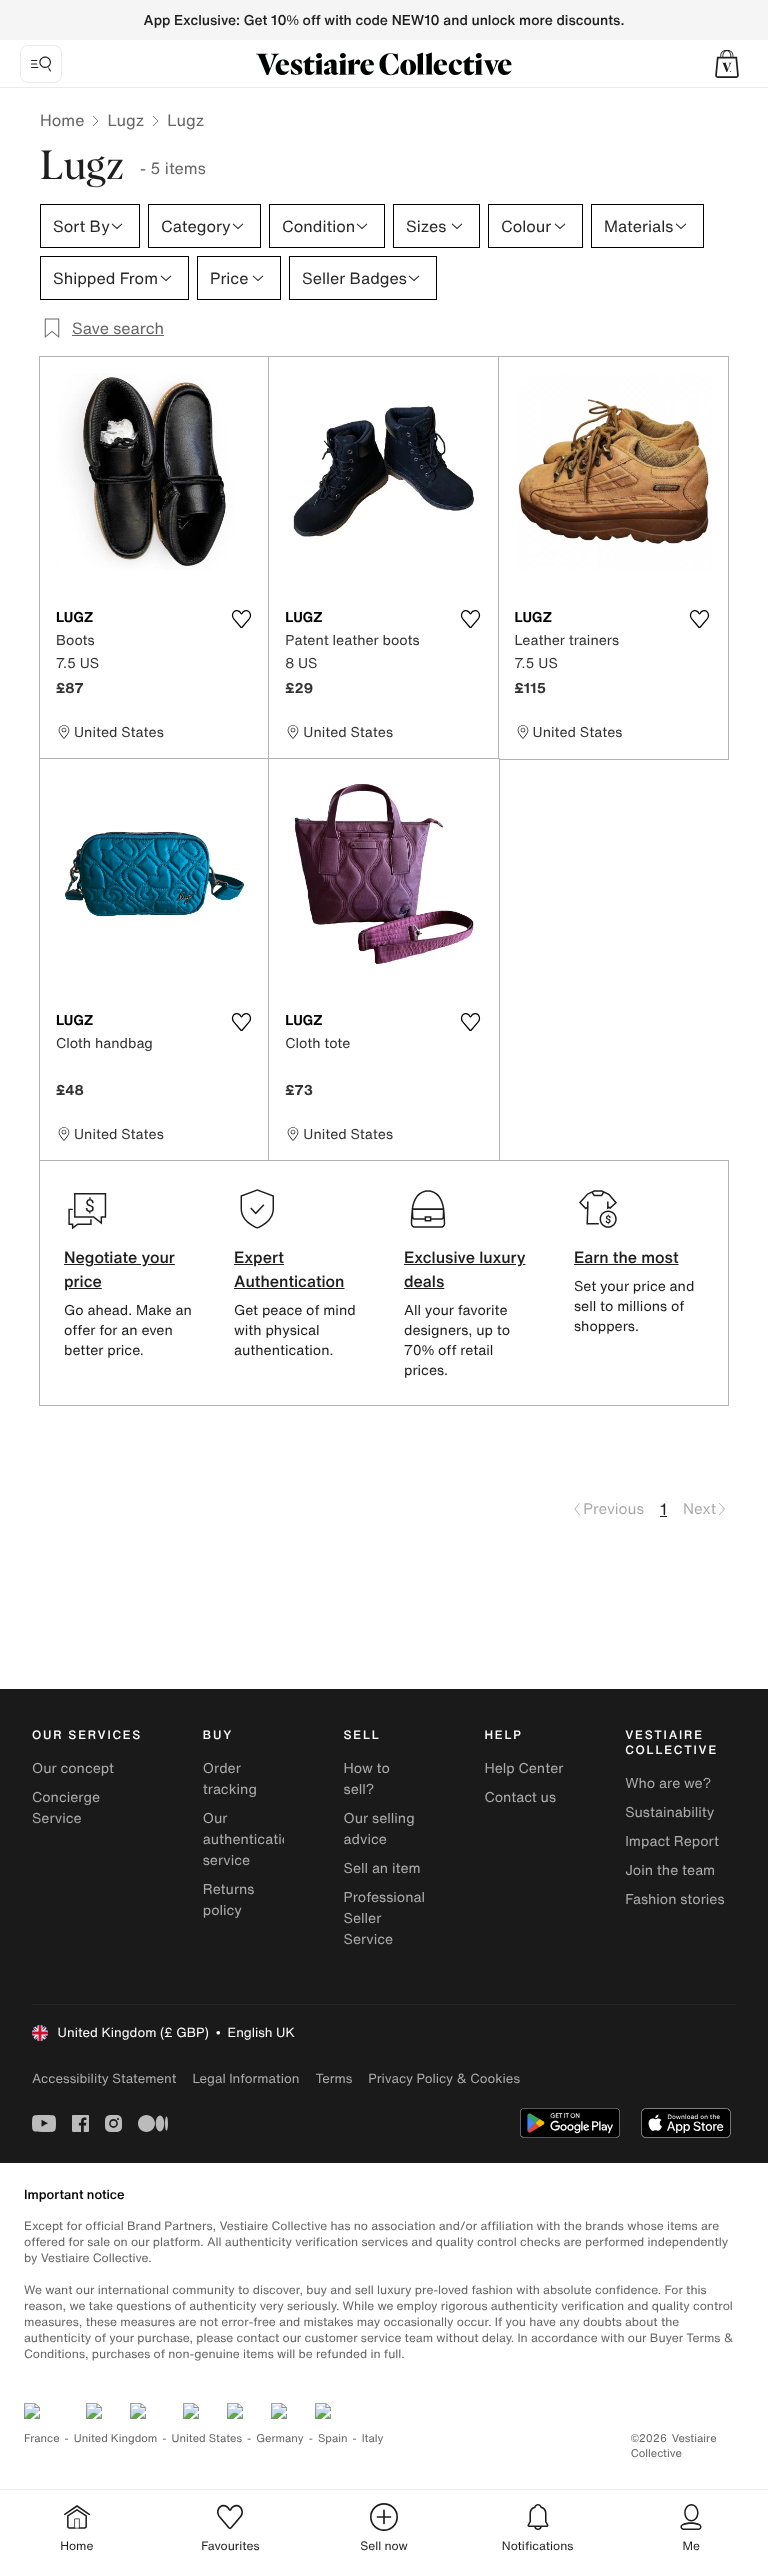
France (42, 2438)
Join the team (670, 1870)
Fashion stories (674, 1899)
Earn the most (626, 1257)
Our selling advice (379, 1829)
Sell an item (382, 1868)
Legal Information (245, 2078)
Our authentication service (251, 1839)
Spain (333, 2438)
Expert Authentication (289, 1269)
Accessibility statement (104, 2078)
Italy (373, 2438)
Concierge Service (66, 1808)
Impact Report (672, 1841)
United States (207, 2438)
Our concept (73, 1768)
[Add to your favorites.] (241, 619)
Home (62, 120)
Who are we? (668, 1783)
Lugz (125, 120)
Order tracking (230, 1779)
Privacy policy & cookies (444, 2078)
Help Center (523, 1768)
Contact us (520, 1797)
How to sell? (367, 1779)
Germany (280, 2438)
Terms (333, 2078)
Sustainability (669, 1812)
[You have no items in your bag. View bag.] (727, 64)
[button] (727, 64)
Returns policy (229, 1900)
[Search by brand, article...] (41, 64)
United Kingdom (116, 2438)
